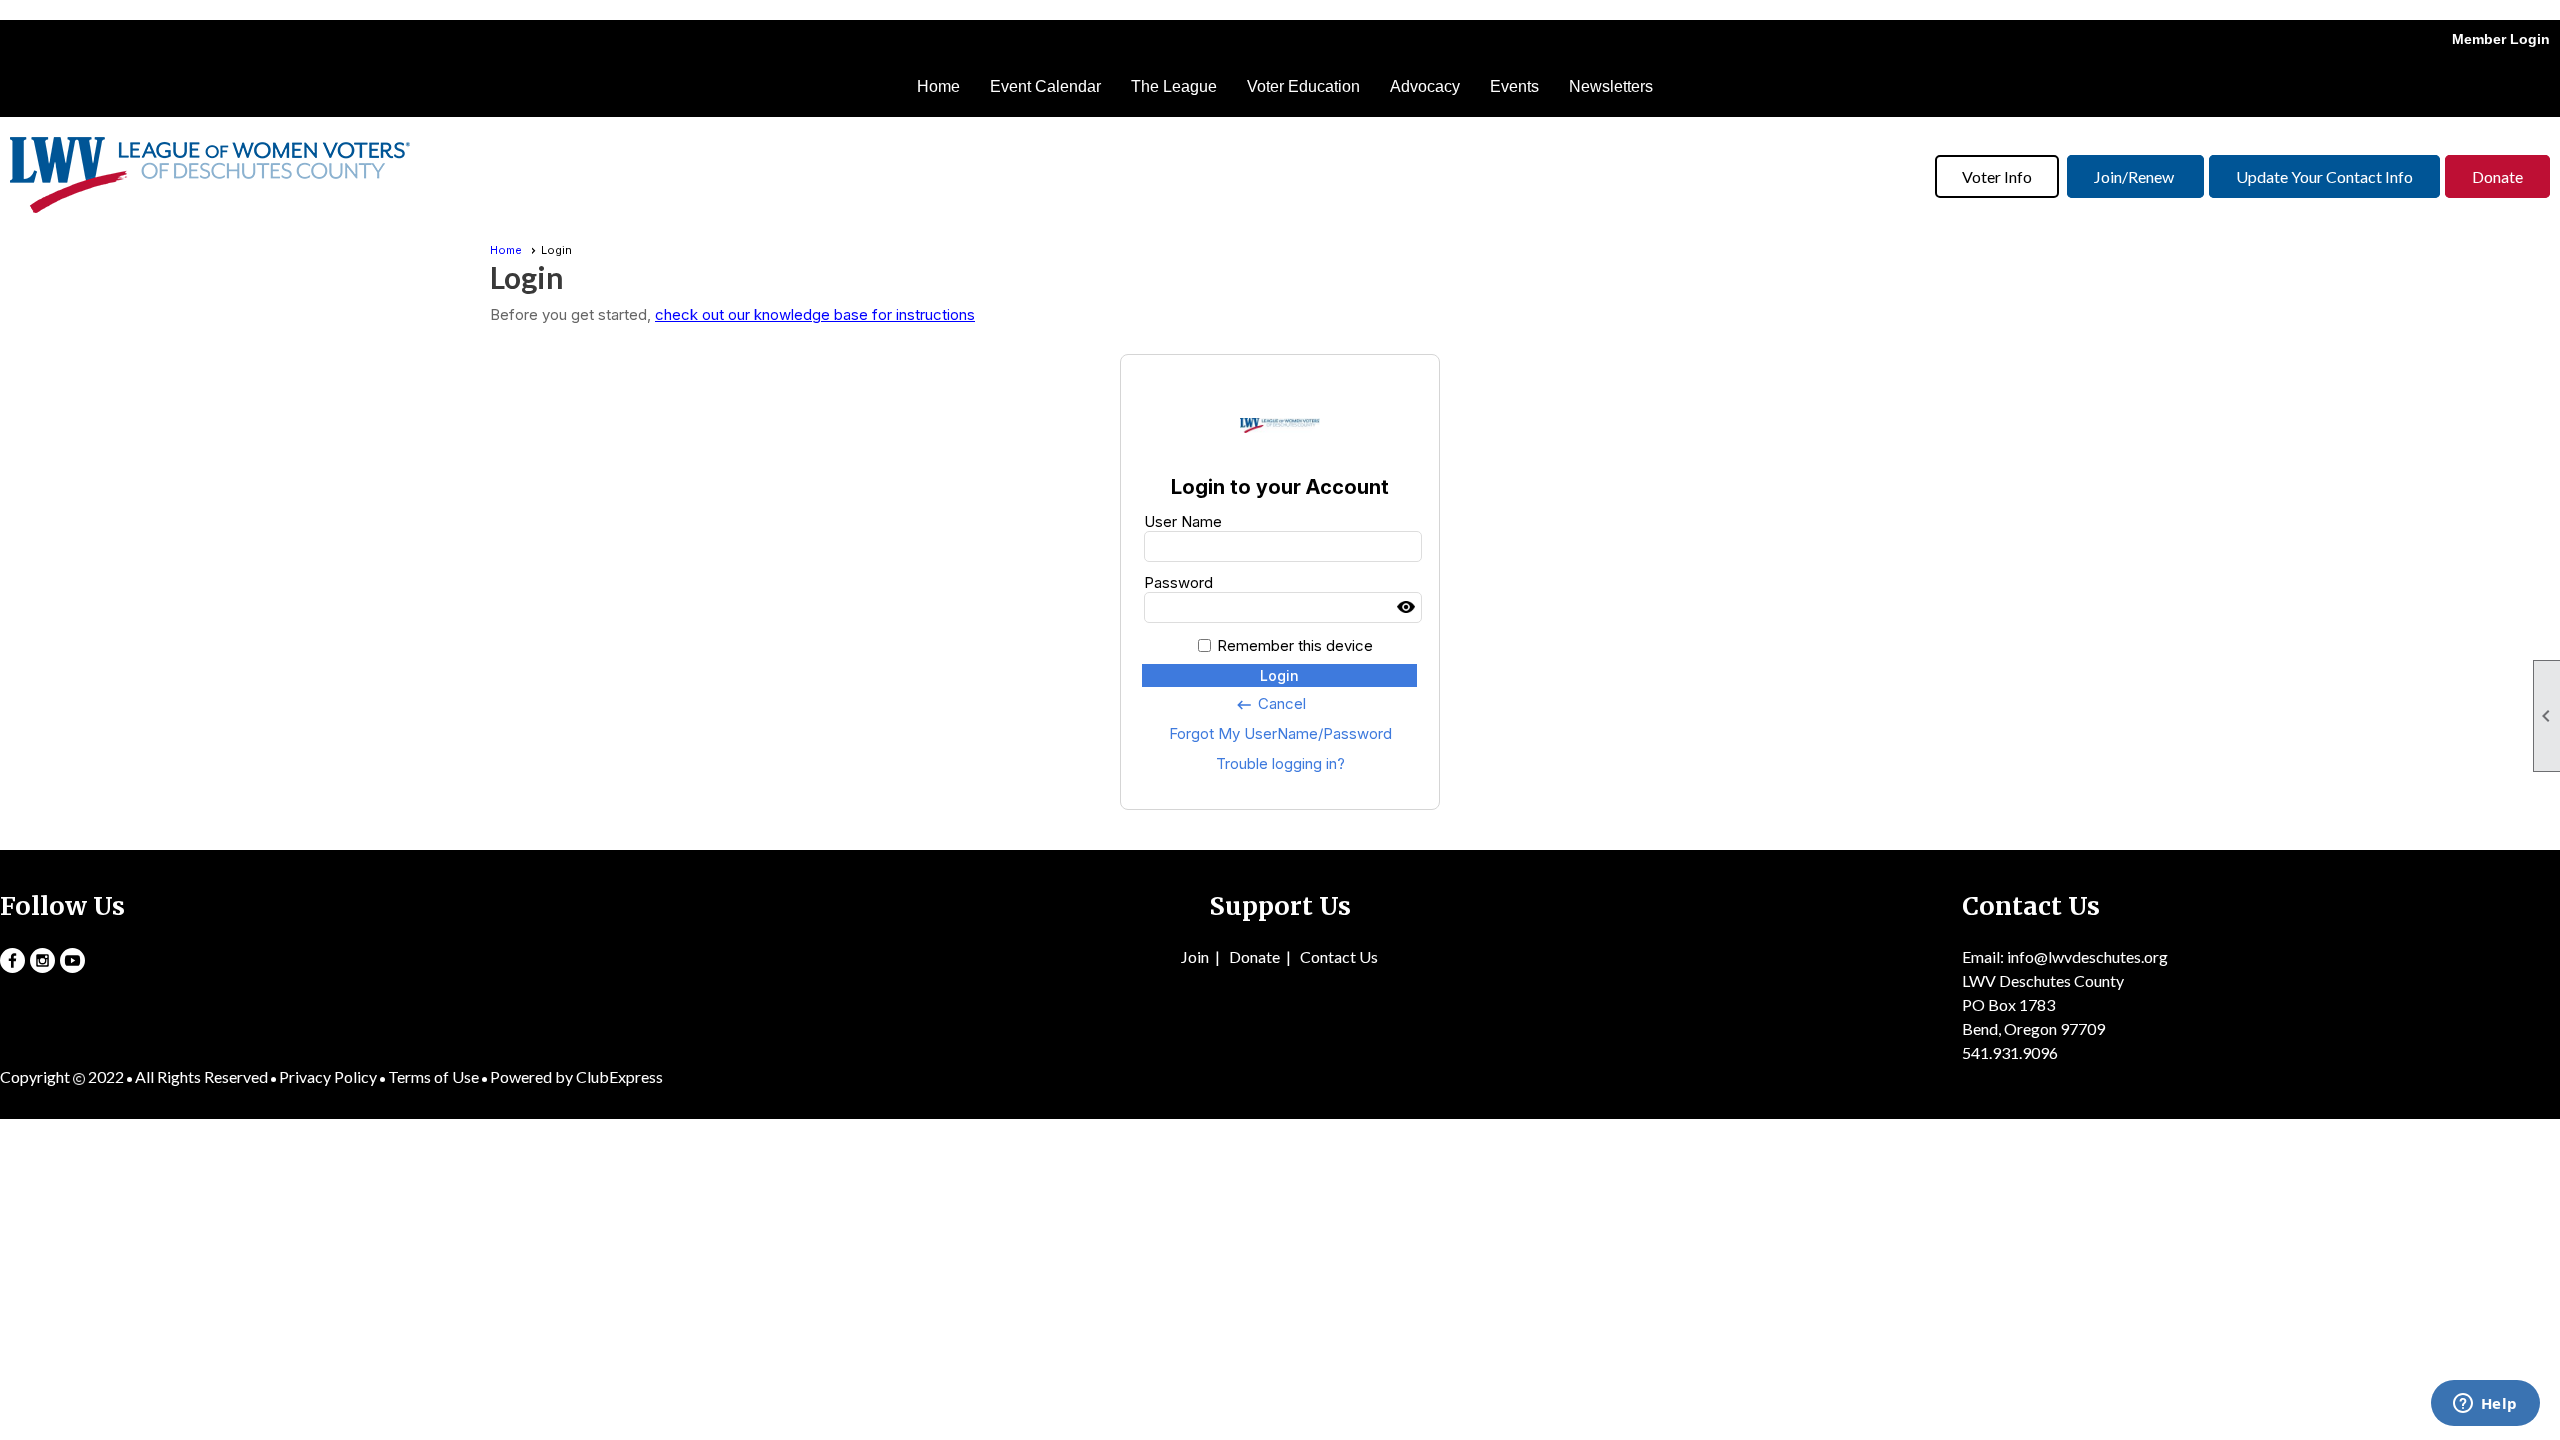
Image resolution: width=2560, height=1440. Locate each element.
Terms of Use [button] (433, 1076)
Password (1178, 582)
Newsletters (1611, 86)
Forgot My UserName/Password (1280, 733)
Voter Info (1997, 176)
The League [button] (1174, 86)
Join (1195, 956)
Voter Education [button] (1303, 86)
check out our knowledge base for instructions (815, 314)
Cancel (1270, 704)
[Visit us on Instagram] (42, 960)
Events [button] (1514, 86)
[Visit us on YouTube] (72, 960)
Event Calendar (1045, 86)
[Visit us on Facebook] (12, 960)
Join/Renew (2135, 176)
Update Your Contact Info (2324, 176)
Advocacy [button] (1425, 86)
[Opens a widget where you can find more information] (2485, 1405)
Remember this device (1295, 645)
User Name (1183, 521)
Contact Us (1339, 956)
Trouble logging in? (1280, 763)
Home (938, 86)
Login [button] (1279, 675)
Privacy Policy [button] (328, 1076)
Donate (2497, 176)
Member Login (2501, 39)
